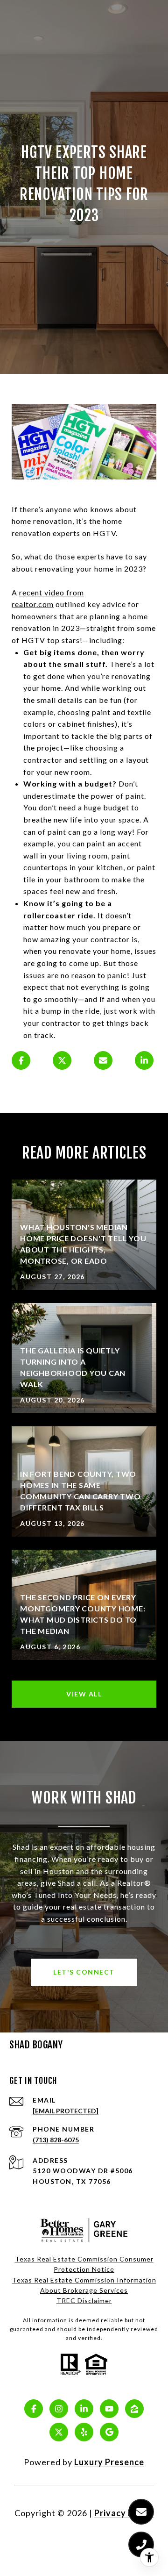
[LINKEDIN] (84, 2409)
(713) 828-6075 (56, 2140)
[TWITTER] (59, 2432)
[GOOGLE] (109, 2432)
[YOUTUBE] (109, 2409)
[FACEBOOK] (34, 2409)
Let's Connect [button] (84, 1972)
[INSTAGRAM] (59, 2409)
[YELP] (84, 2432)
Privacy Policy (124, 2513)
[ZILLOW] (134, 2409)
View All (84, 1694)
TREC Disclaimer (84, 2301)
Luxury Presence (109, 2462)
